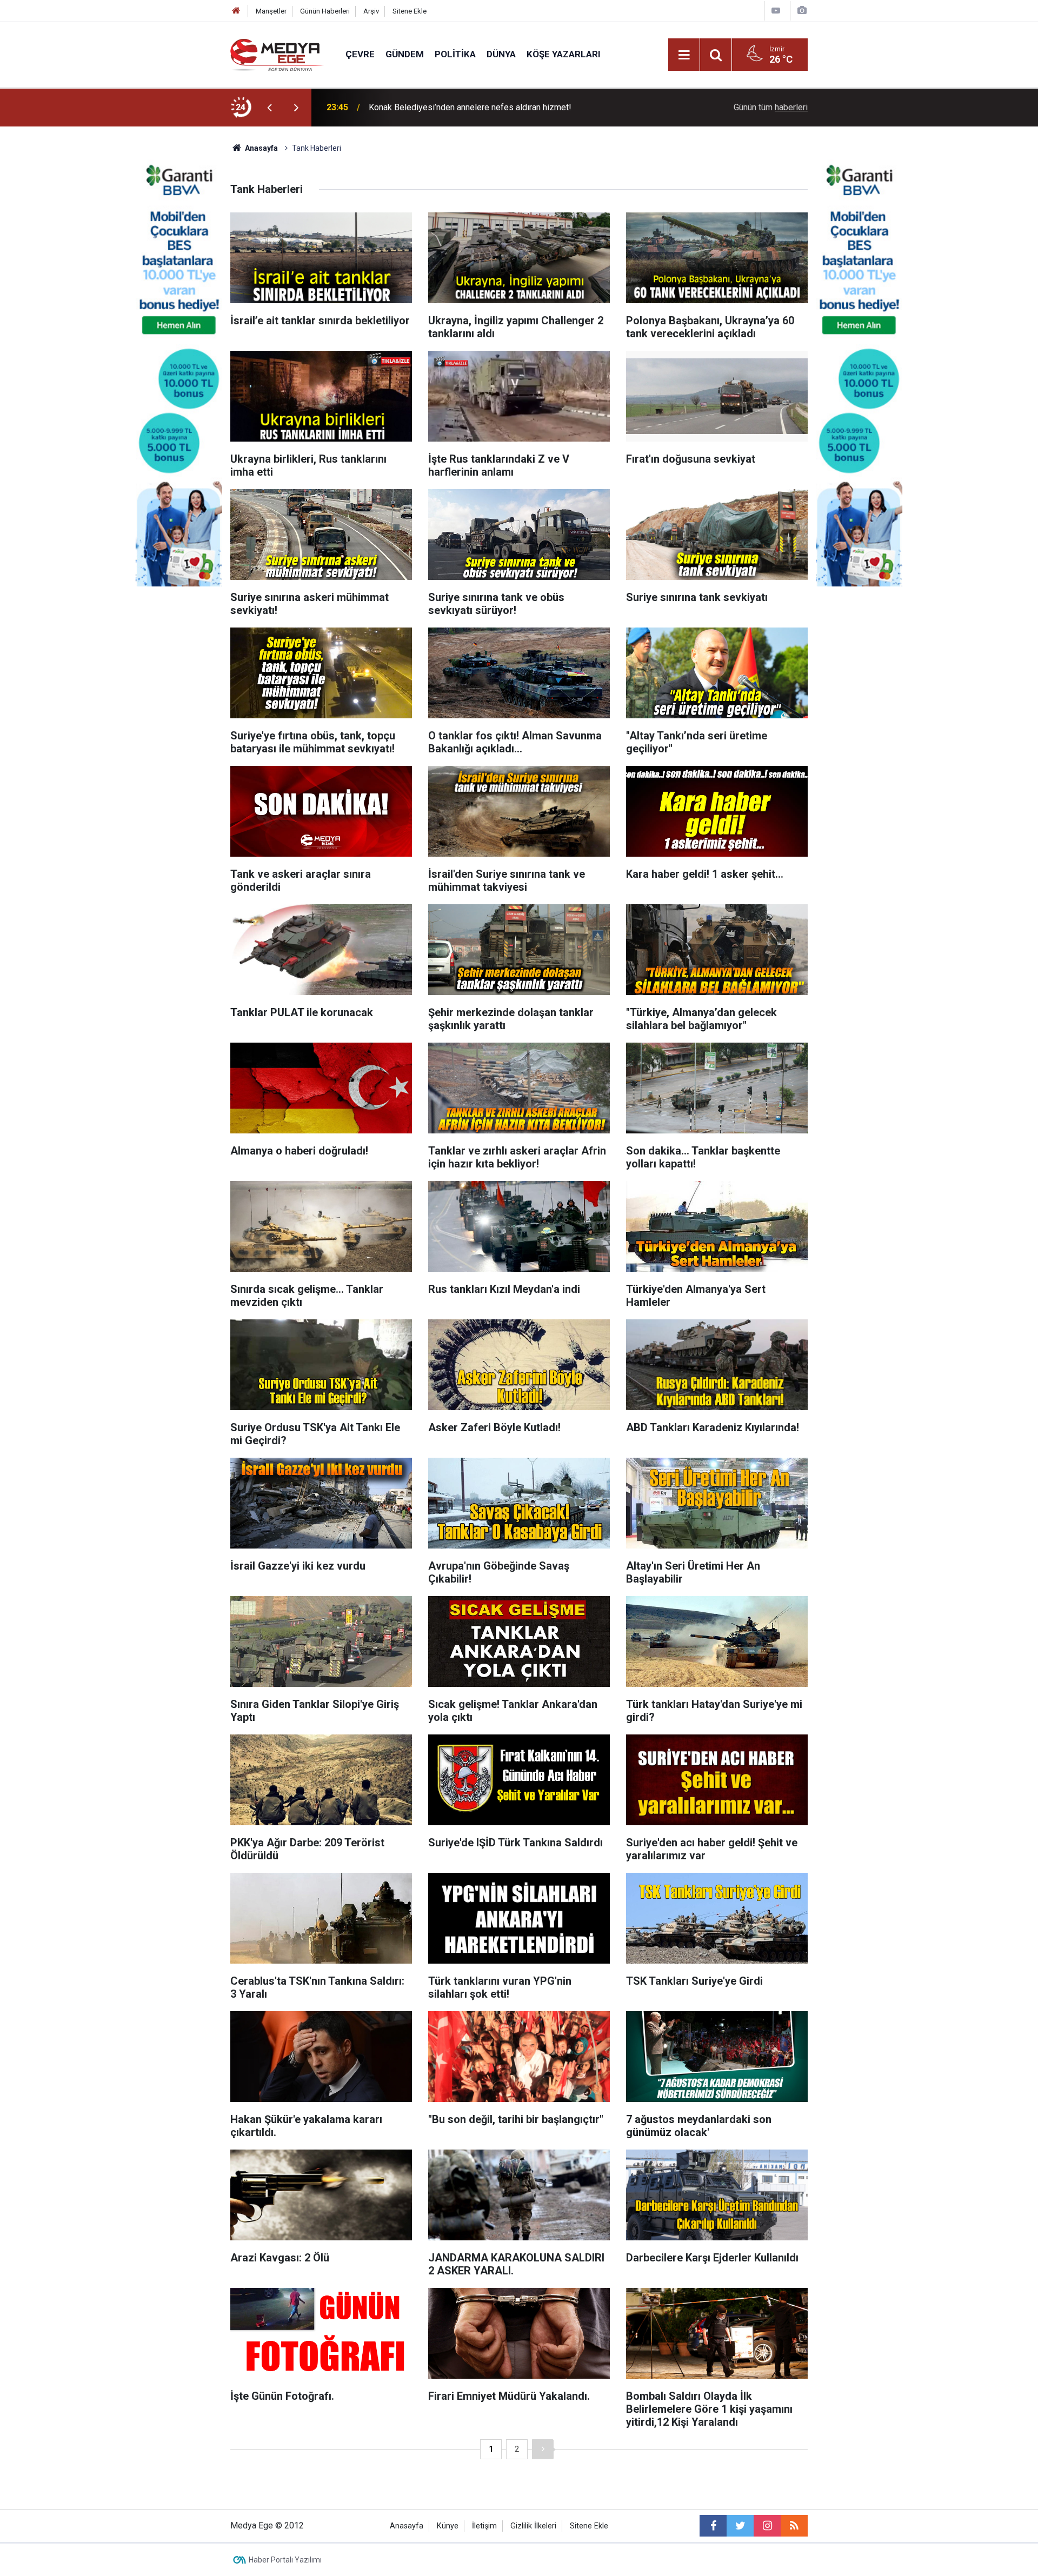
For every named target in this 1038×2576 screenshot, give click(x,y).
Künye (448, 2526)
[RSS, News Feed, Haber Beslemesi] (794, 2526)
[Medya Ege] (277, 54)
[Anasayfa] (236, 11)
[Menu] (684, 55)
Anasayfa (407, 2526)
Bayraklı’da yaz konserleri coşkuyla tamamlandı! (458, 107)
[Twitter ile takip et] (740, 2526)
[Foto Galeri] (802, 11)
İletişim (484, 2526)
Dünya (501, 54)
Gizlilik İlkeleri (533, 2526)
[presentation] (269, 108)
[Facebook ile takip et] (713, 2526)
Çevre (360, 54)
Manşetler (271, 11)
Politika (455, 54)
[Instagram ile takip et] (767, 2526)
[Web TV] (776, 11)
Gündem (405, 54)
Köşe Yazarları (564, 54)
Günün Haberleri (325, 11)
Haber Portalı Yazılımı (285, 2560)
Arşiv (371, 11)
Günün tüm (771, 107)
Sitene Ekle (410, 11)
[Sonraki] (543, 2449)
